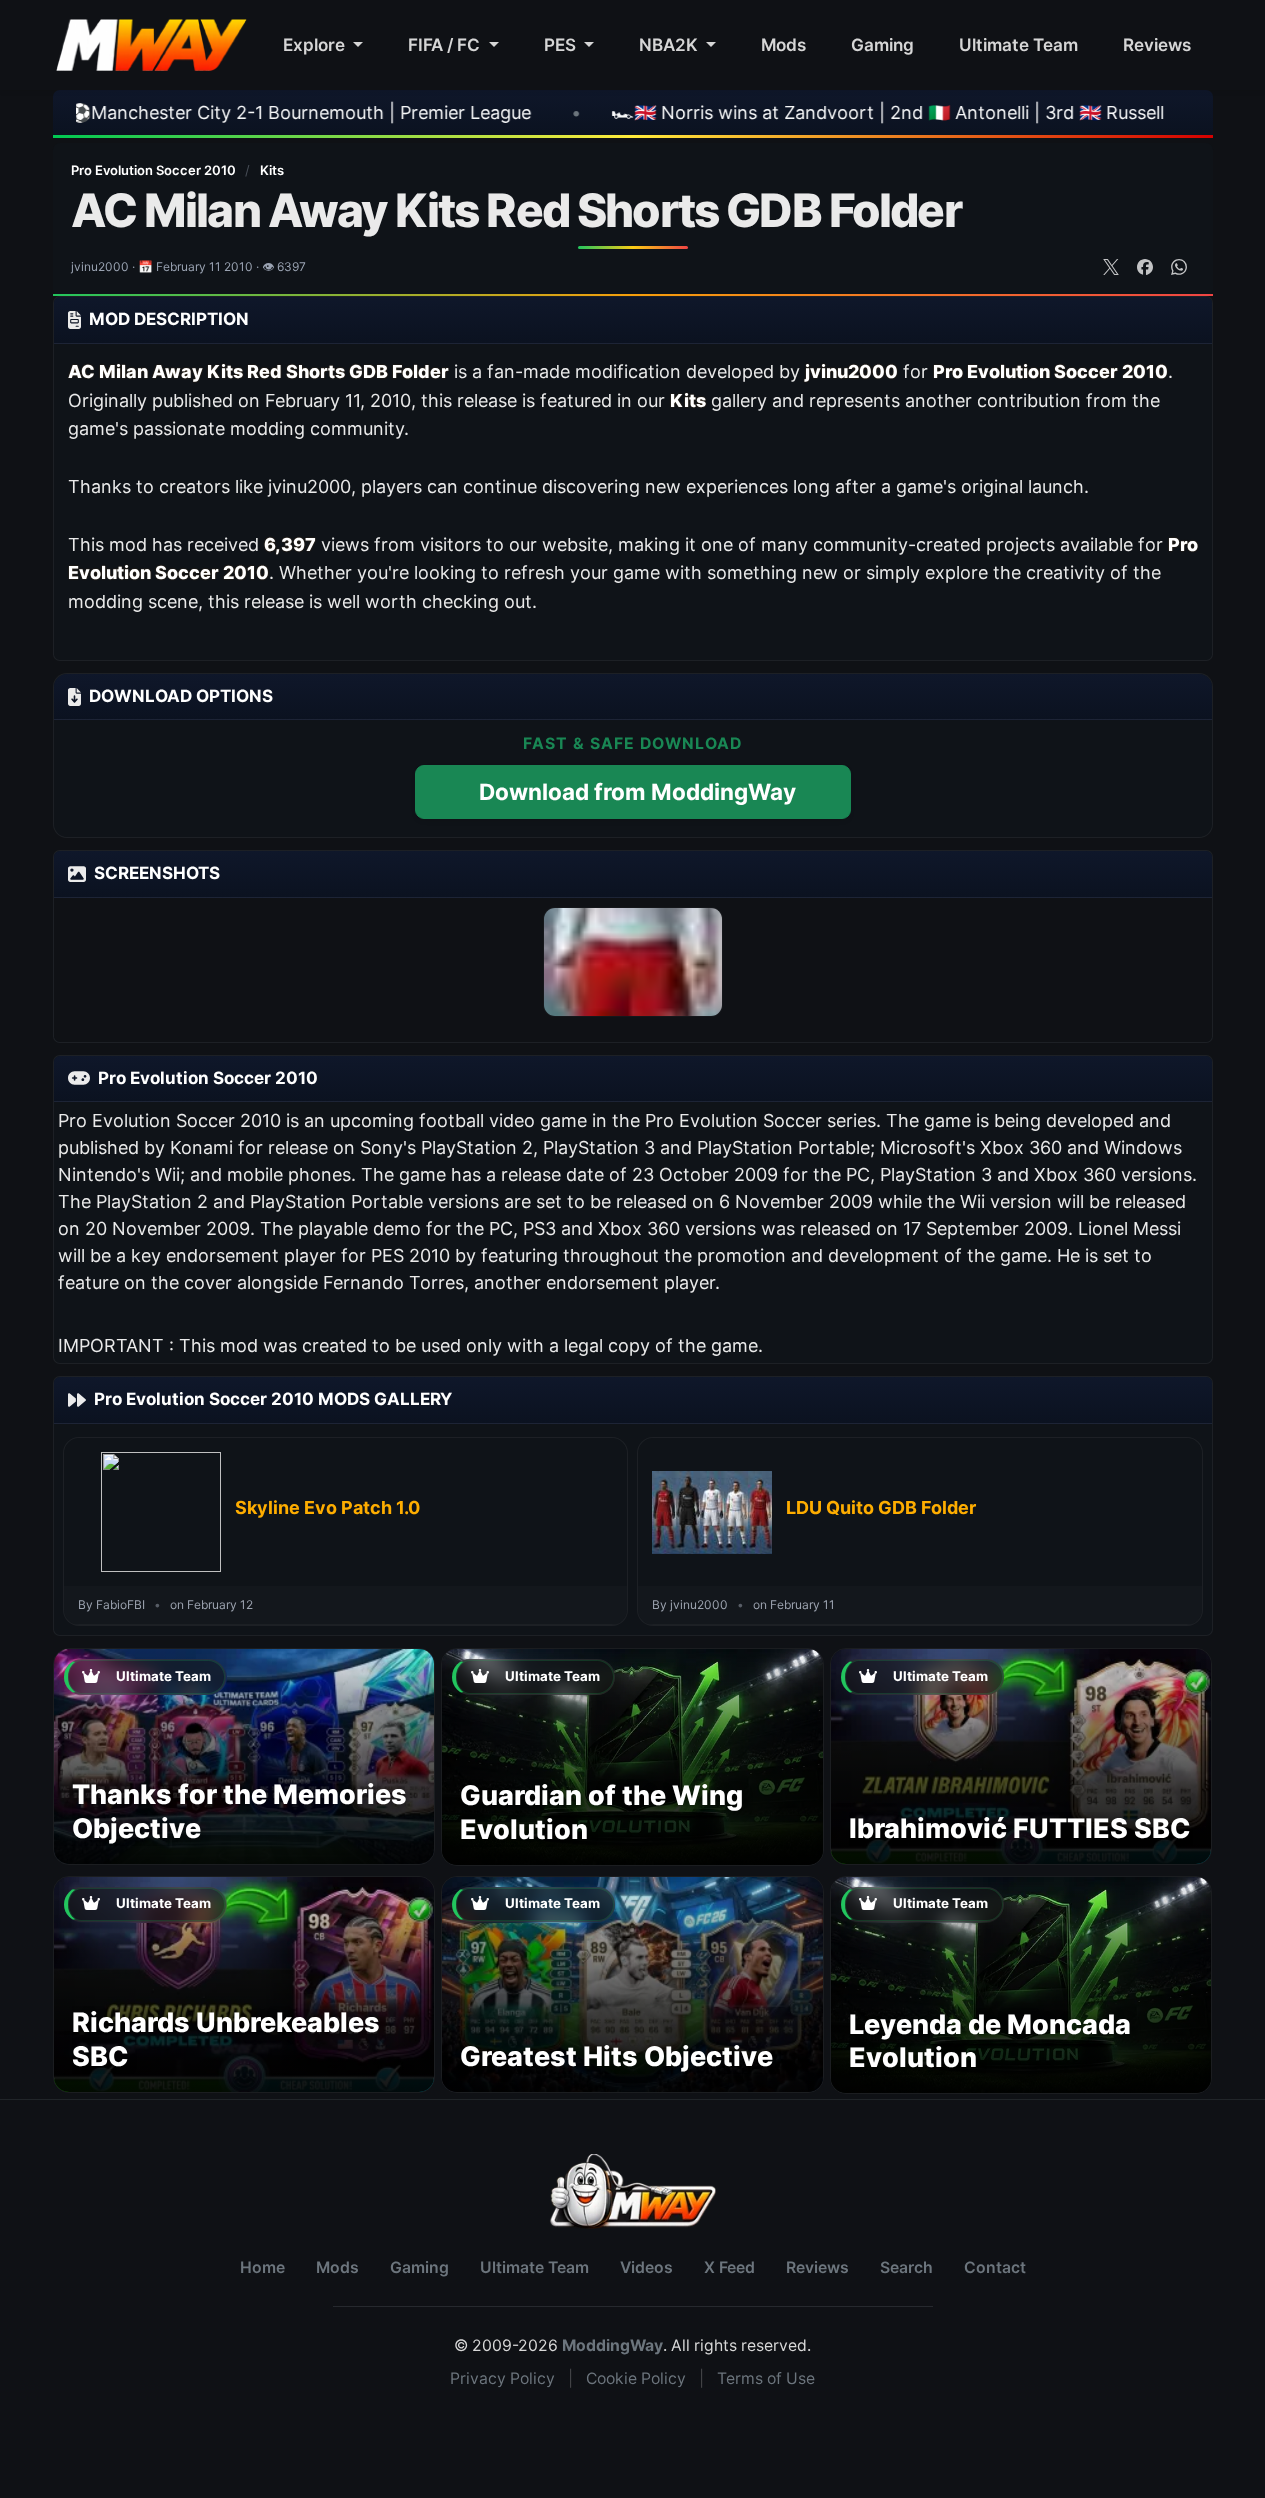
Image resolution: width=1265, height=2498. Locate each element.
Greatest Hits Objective (616, 2056)
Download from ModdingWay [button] (637, 791)
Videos (646, 2267)
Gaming (882, 44)
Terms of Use (766, 2378)
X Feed (729, 2267)
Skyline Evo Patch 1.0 (327, 1507)
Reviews (1157, 44)
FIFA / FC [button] (446, 44)
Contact (995, 2267)
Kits (272, 170)
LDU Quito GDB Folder (881, 1507)
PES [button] (562, 44)
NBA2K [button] (670, 44)
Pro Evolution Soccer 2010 (155, 170)
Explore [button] (316, 44)
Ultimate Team (1018, 44)
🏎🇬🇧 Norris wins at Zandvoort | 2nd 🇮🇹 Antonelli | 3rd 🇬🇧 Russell (703, 112)
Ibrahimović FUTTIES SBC (1020, 1828)
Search (906, 2267)
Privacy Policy (502, 2378)
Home (262, 2267)
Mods (783, 44)
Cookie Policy (636, 2378)
